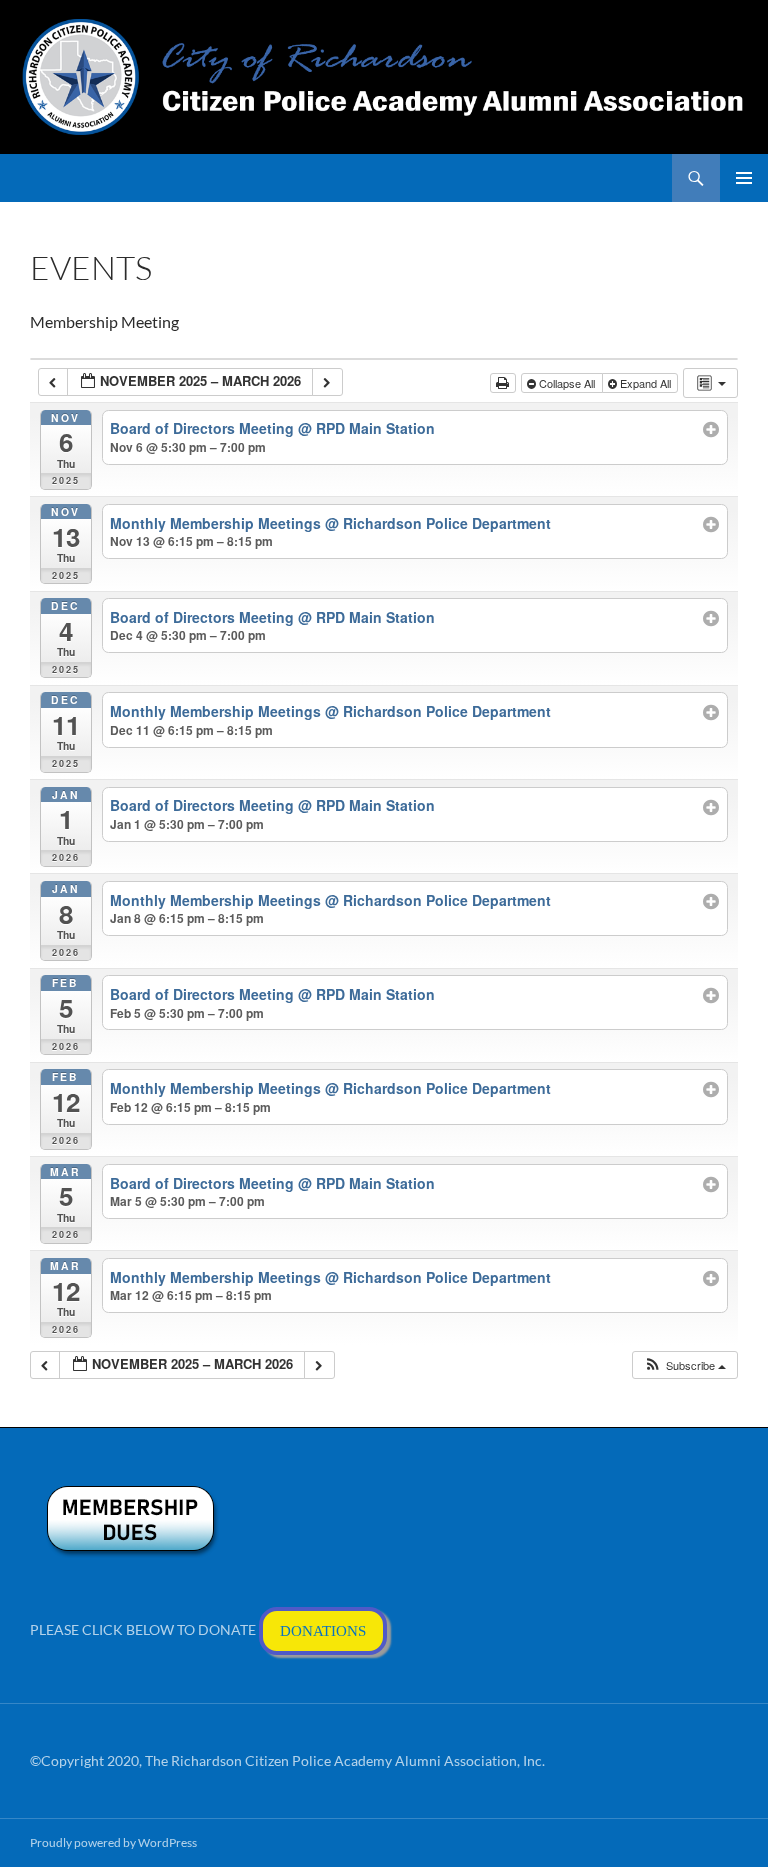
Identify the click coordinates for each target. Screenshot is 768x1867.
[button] (684, 1365)
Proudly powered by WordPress (113, 1842)
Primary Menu (744, 178)
